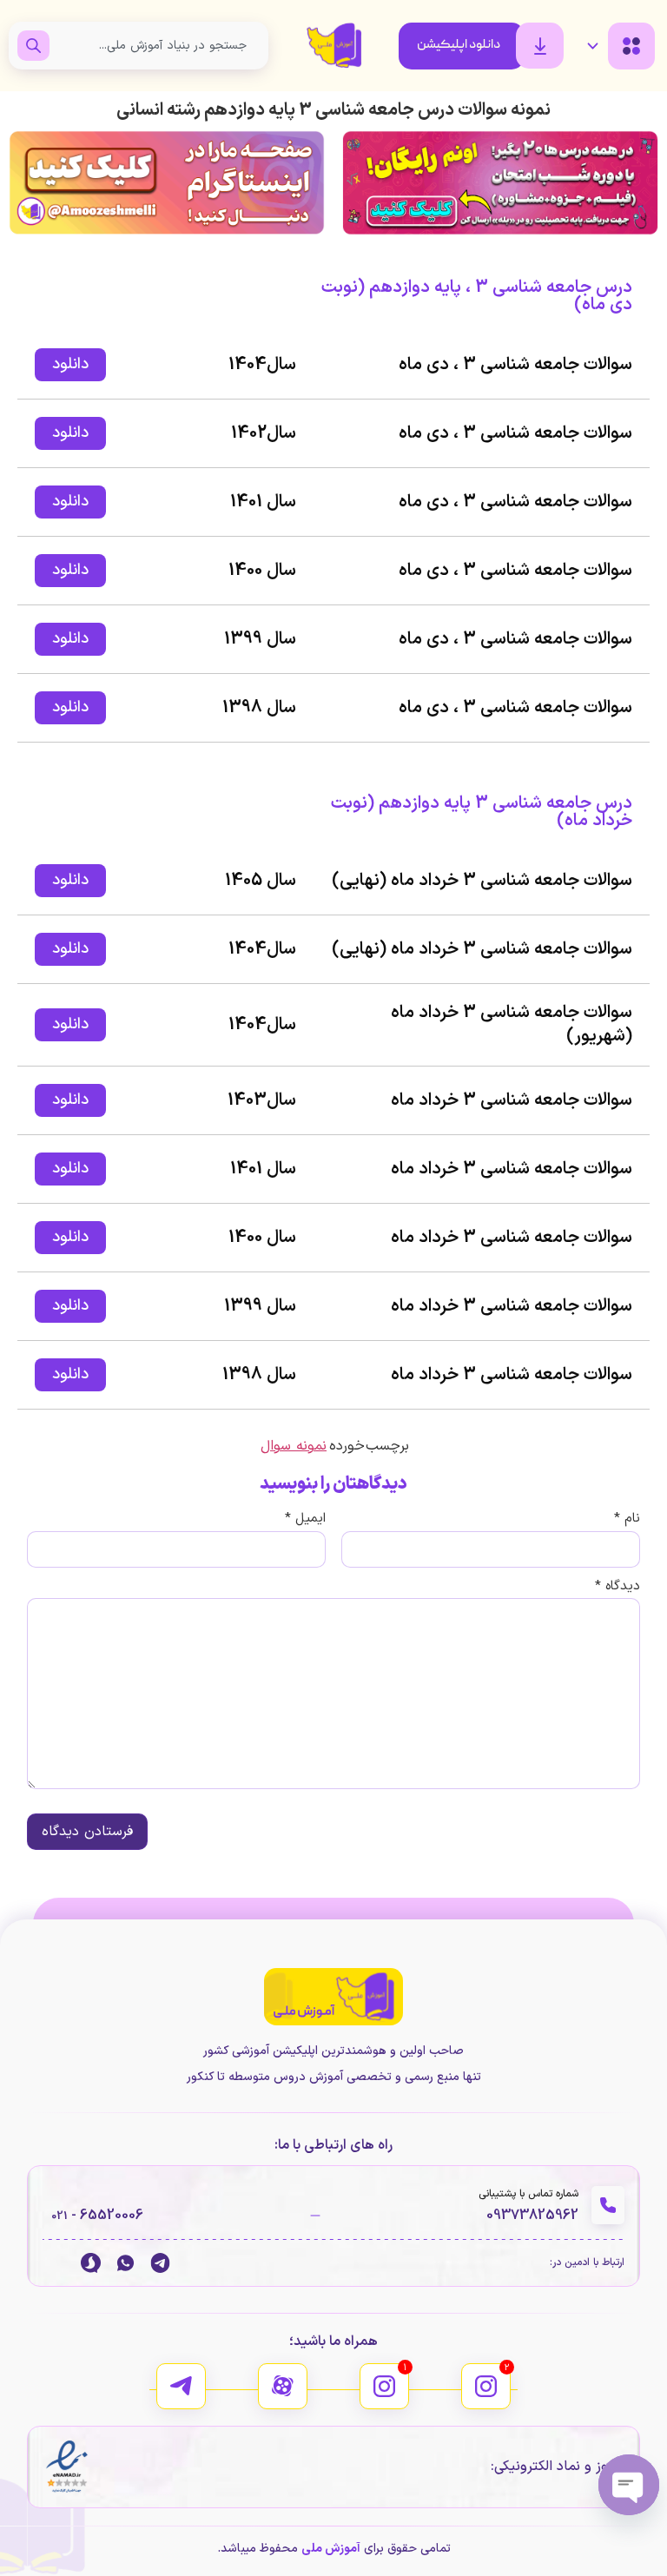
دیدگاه (617, 1586)
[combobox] (155, 46)
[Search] (33, 46)
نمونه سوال (294, 1446)
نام (627, 1519)
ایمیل (305, 1519)
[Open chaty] (629, 2485)
